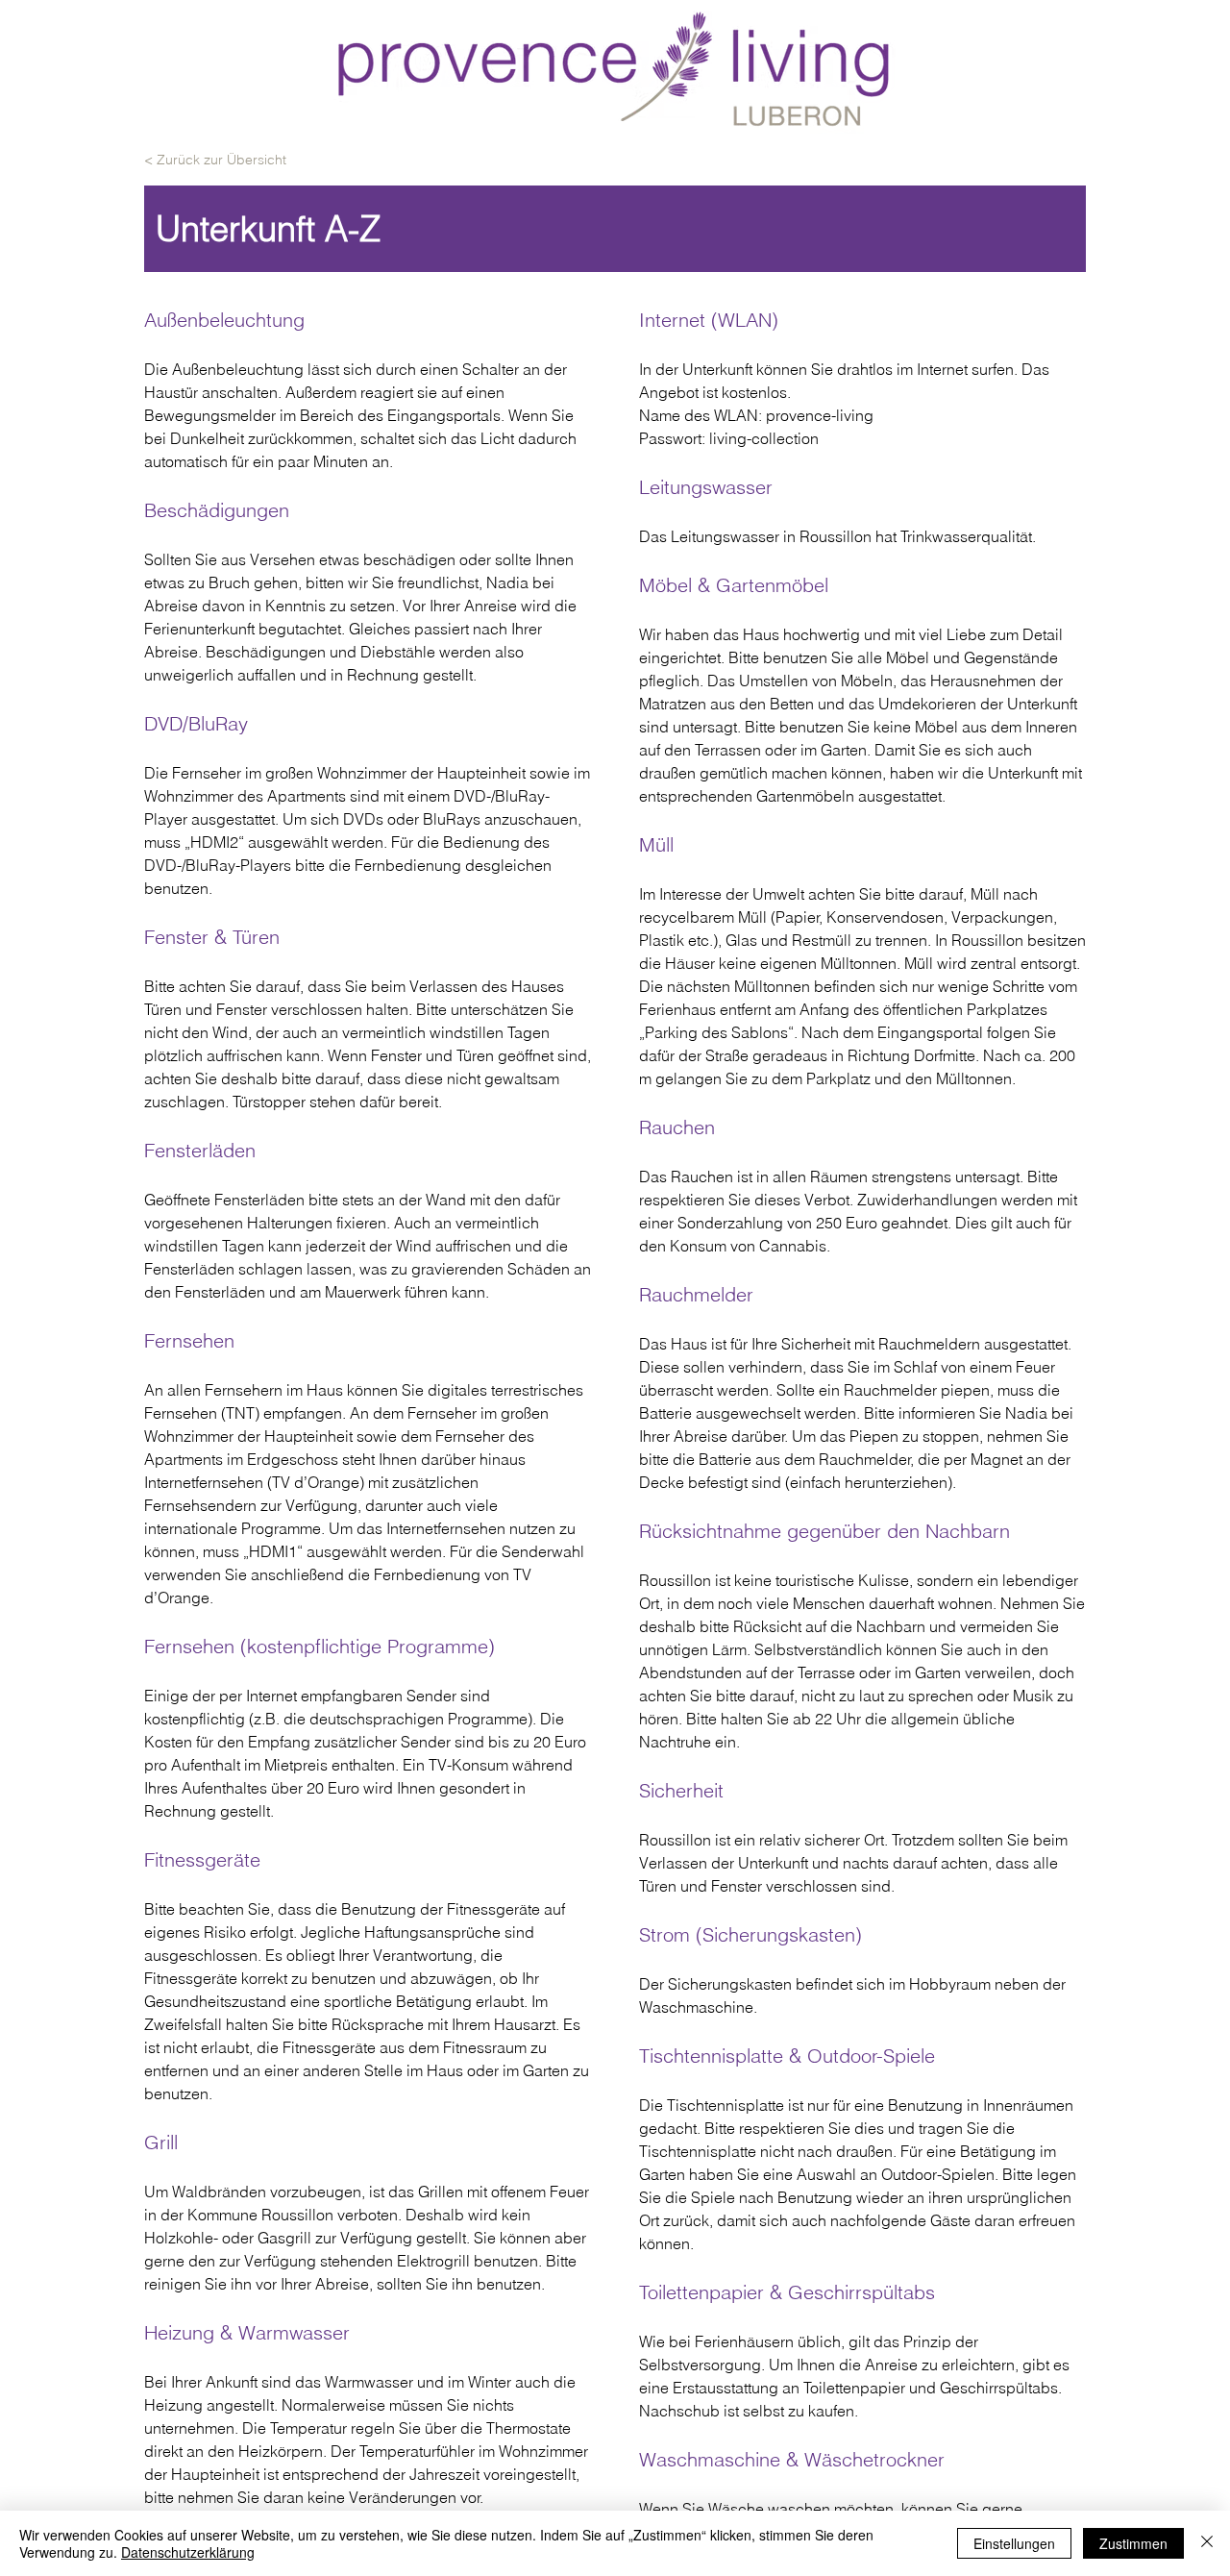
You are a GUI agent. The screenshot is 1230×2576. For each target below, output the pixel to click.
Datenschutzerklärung (188, 2552)
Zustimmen (1133, 2543)
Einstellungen (1014, 2543)
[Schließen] (1207, 2543)
